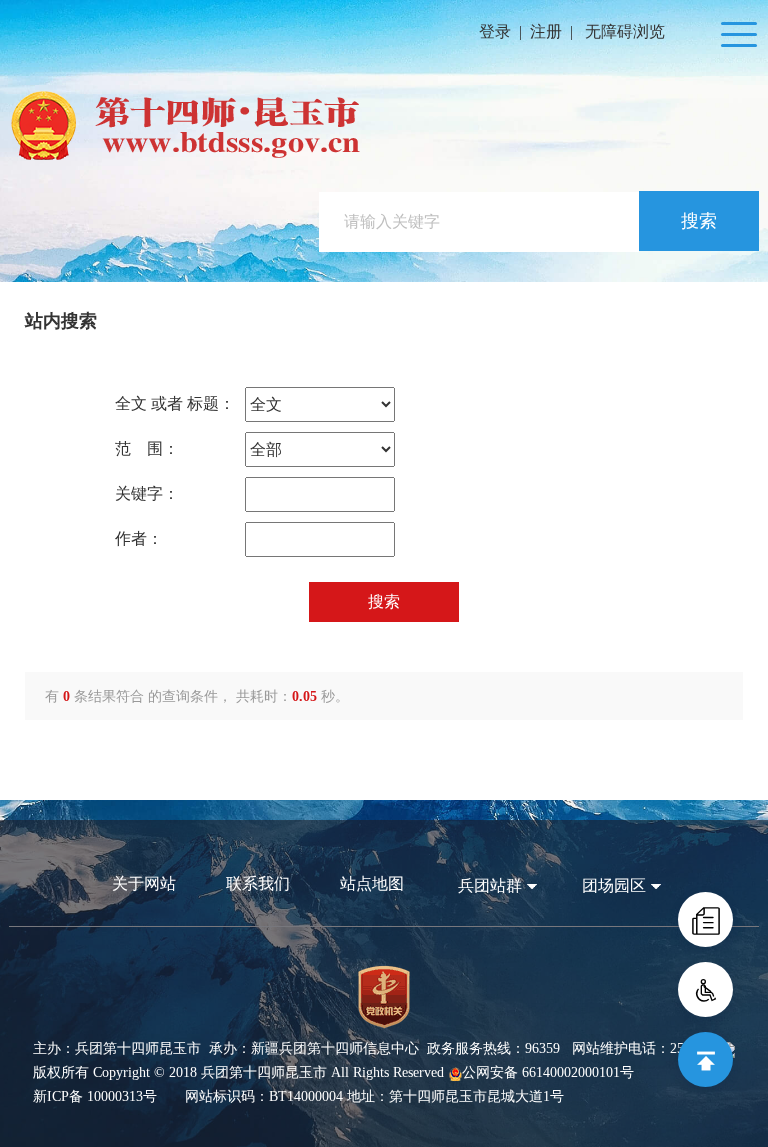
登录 (495, 31)
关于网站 (144, 883)
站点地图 (372, 883)
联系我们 (258, 883)
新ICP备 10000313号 (95, 1096)
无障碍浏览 (625, 31)
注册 (546, 31)
